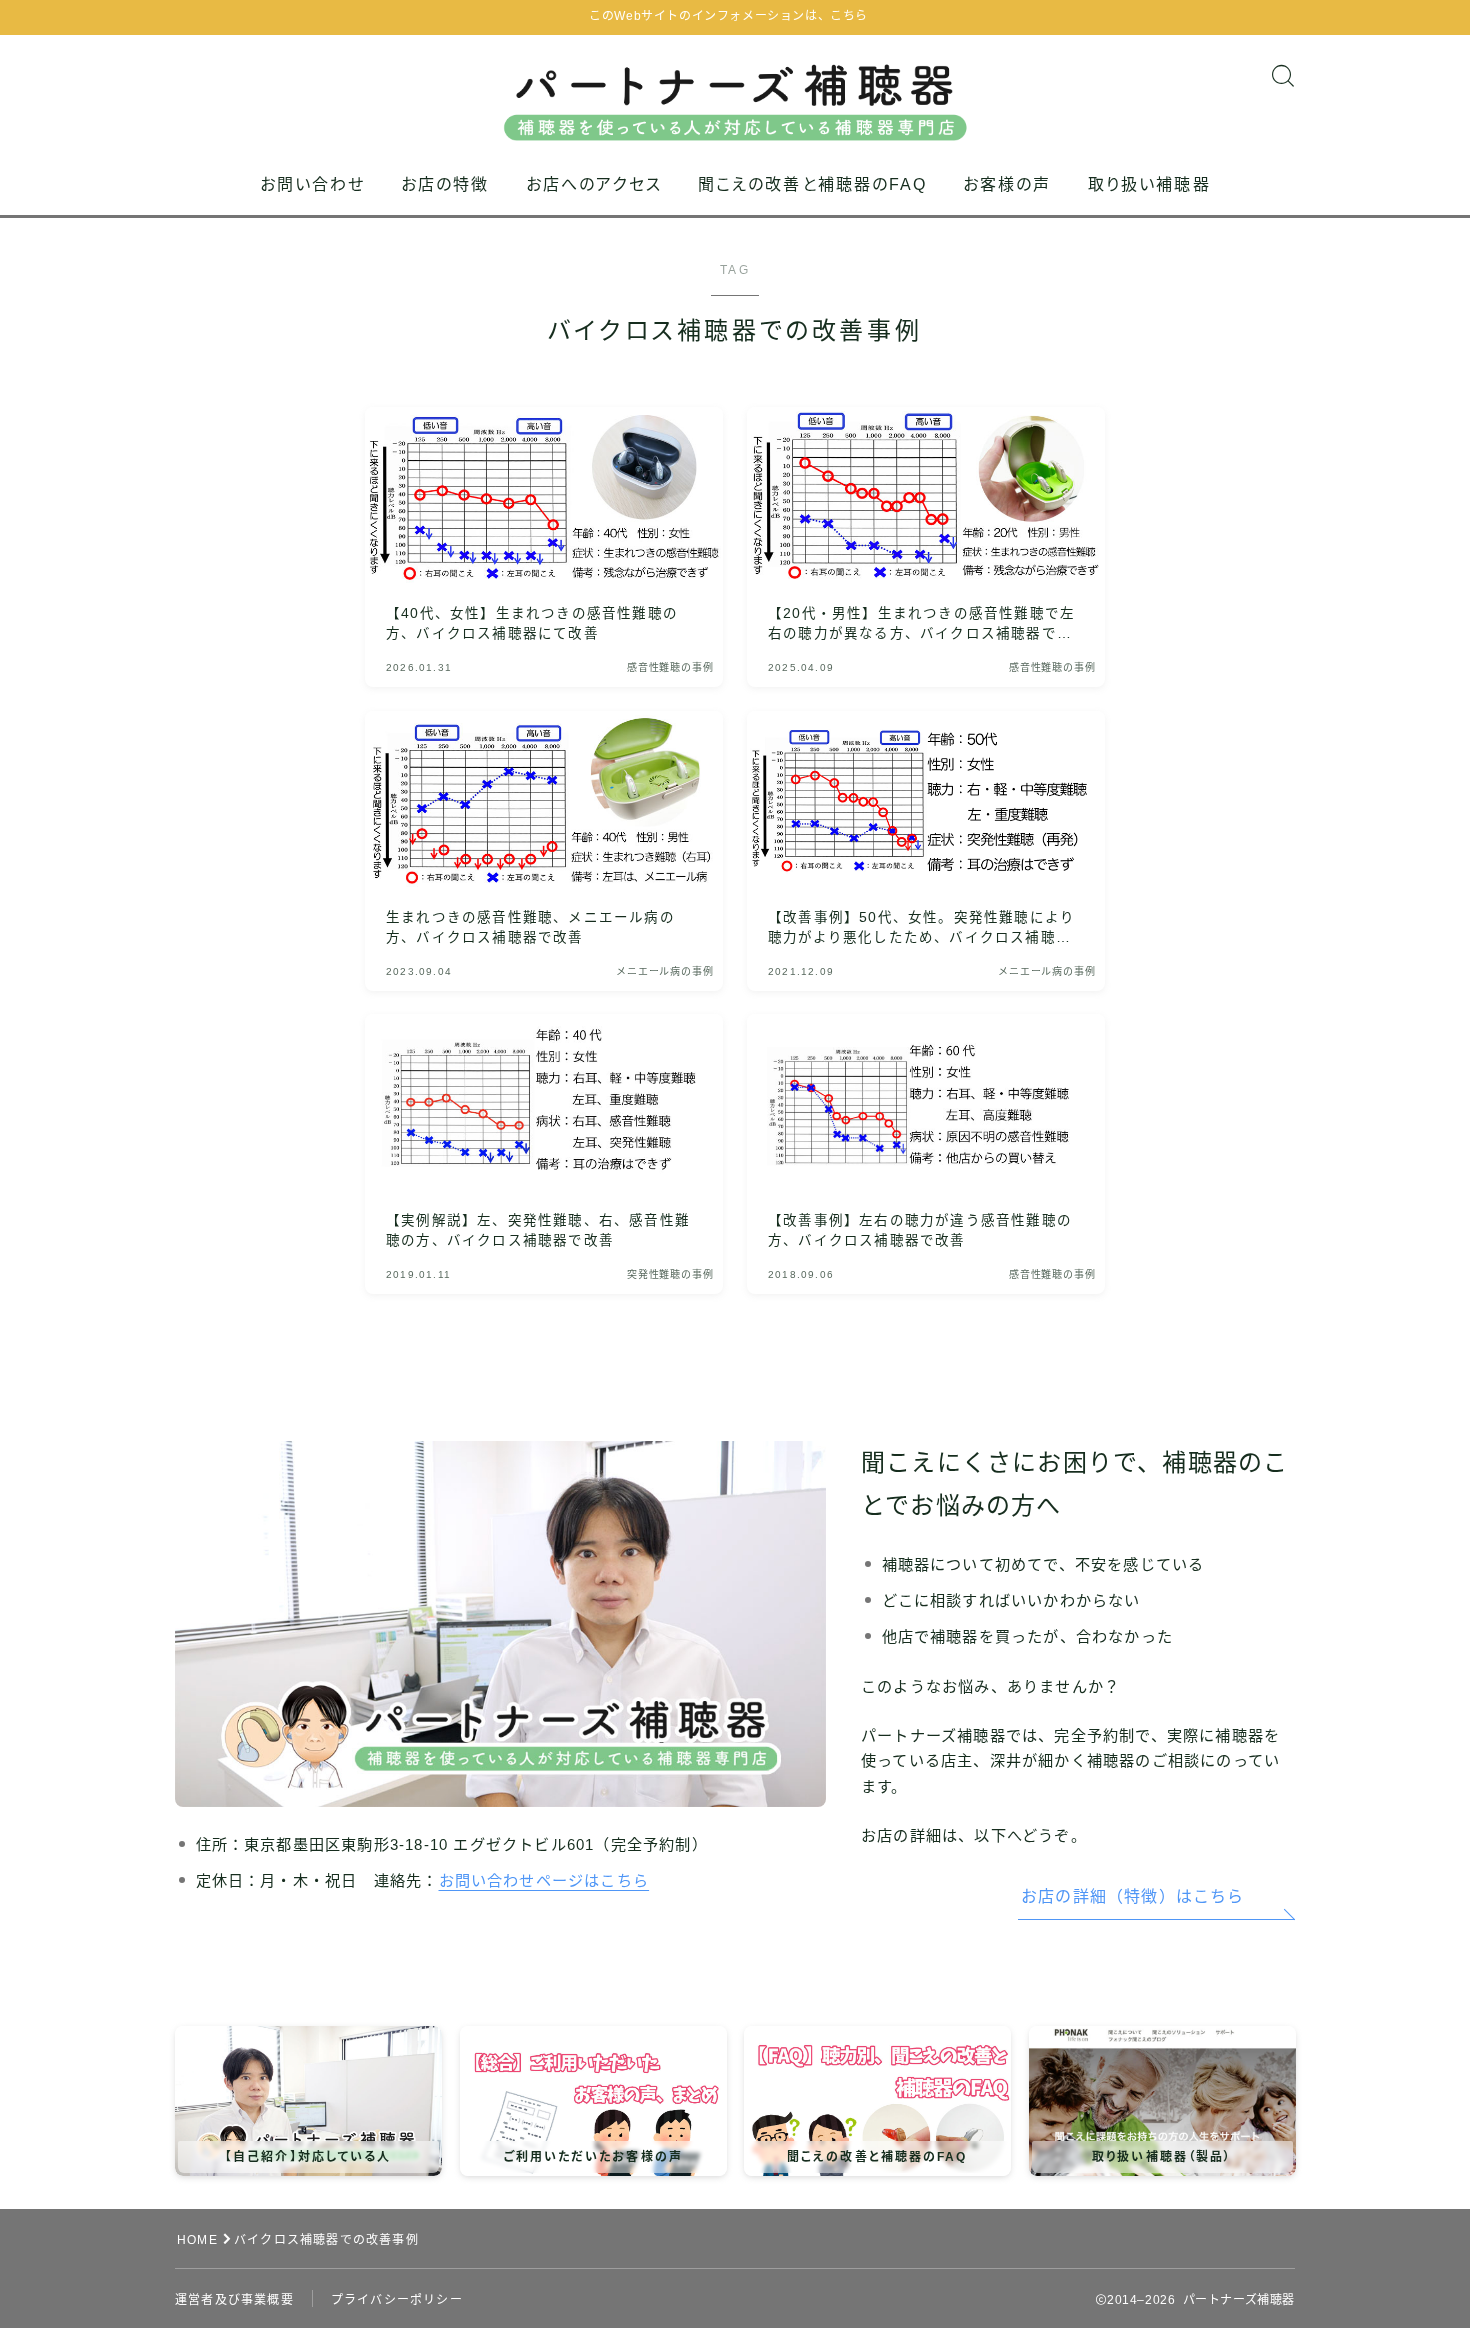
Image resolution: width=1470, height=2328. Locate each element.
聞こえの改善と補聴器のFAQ (812, 184)
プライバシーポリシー (397, 2300)
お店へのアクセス (594, 184)
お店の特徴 (445, 184)
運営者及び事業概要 (234, 2300)
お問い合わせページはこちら (544, 1880)
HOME (197, 2240)
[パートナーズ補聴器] (735, 88)
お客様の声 (1007, 184)
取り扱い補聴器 (1149, 184)
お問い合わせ (313, 184)
